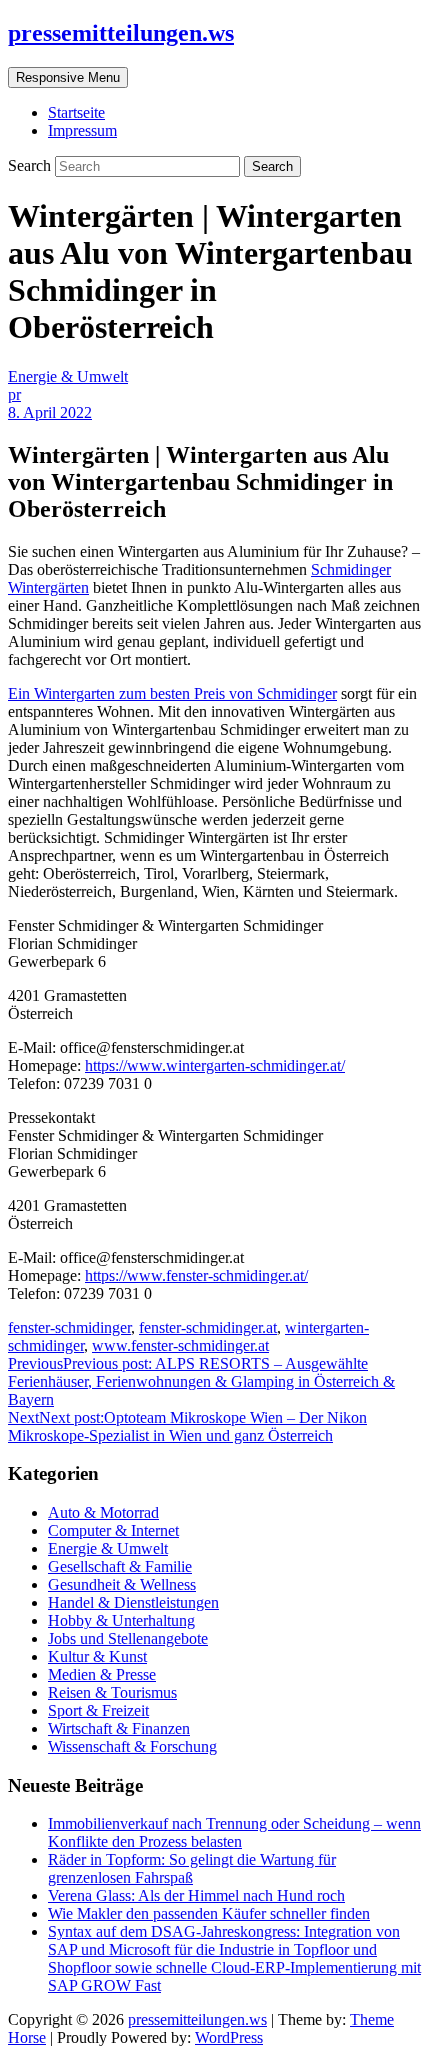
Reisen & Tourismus (112, 1692)
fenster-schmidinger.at (208, 1327)
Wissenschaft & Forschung (132, 1746)
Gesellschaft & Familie (120, 1566)
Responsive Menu (68, 77)
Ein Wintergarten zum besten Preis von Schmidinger (172, 693)
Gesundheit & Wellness (122, 1584)
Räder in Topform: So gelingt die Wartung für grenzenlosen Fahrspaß (192, 1868)
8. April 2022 (50, 412)
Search (31, 165)
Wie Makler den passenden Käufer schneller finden (209, 1913)
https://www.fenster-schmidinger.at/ (196, 1275)
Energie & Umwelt (68, 376)
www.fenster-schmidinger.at (180, 1345)
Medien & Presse (102, 1674)
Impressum (82, 130)
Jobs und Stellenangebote (128, 1638)
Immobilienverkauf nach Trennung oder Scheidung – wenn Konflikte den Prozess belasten (234, 1832)
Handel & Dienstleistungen (133, 1602)
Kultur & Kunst (97, 1656)
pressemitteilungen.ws (121, 33)
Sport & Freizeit (98, 1710)
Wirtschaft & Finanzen (119, 1728)
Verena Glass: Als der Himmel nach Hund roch (196, 1895)
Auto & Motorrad (103, 1512)
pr (14, 394)
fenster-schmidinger (69, 1327)
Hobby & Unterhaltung (121, 1620)
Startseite (76, 112)
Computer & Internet (113, 1530)
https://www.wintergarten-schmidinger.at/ (215, 1065)
